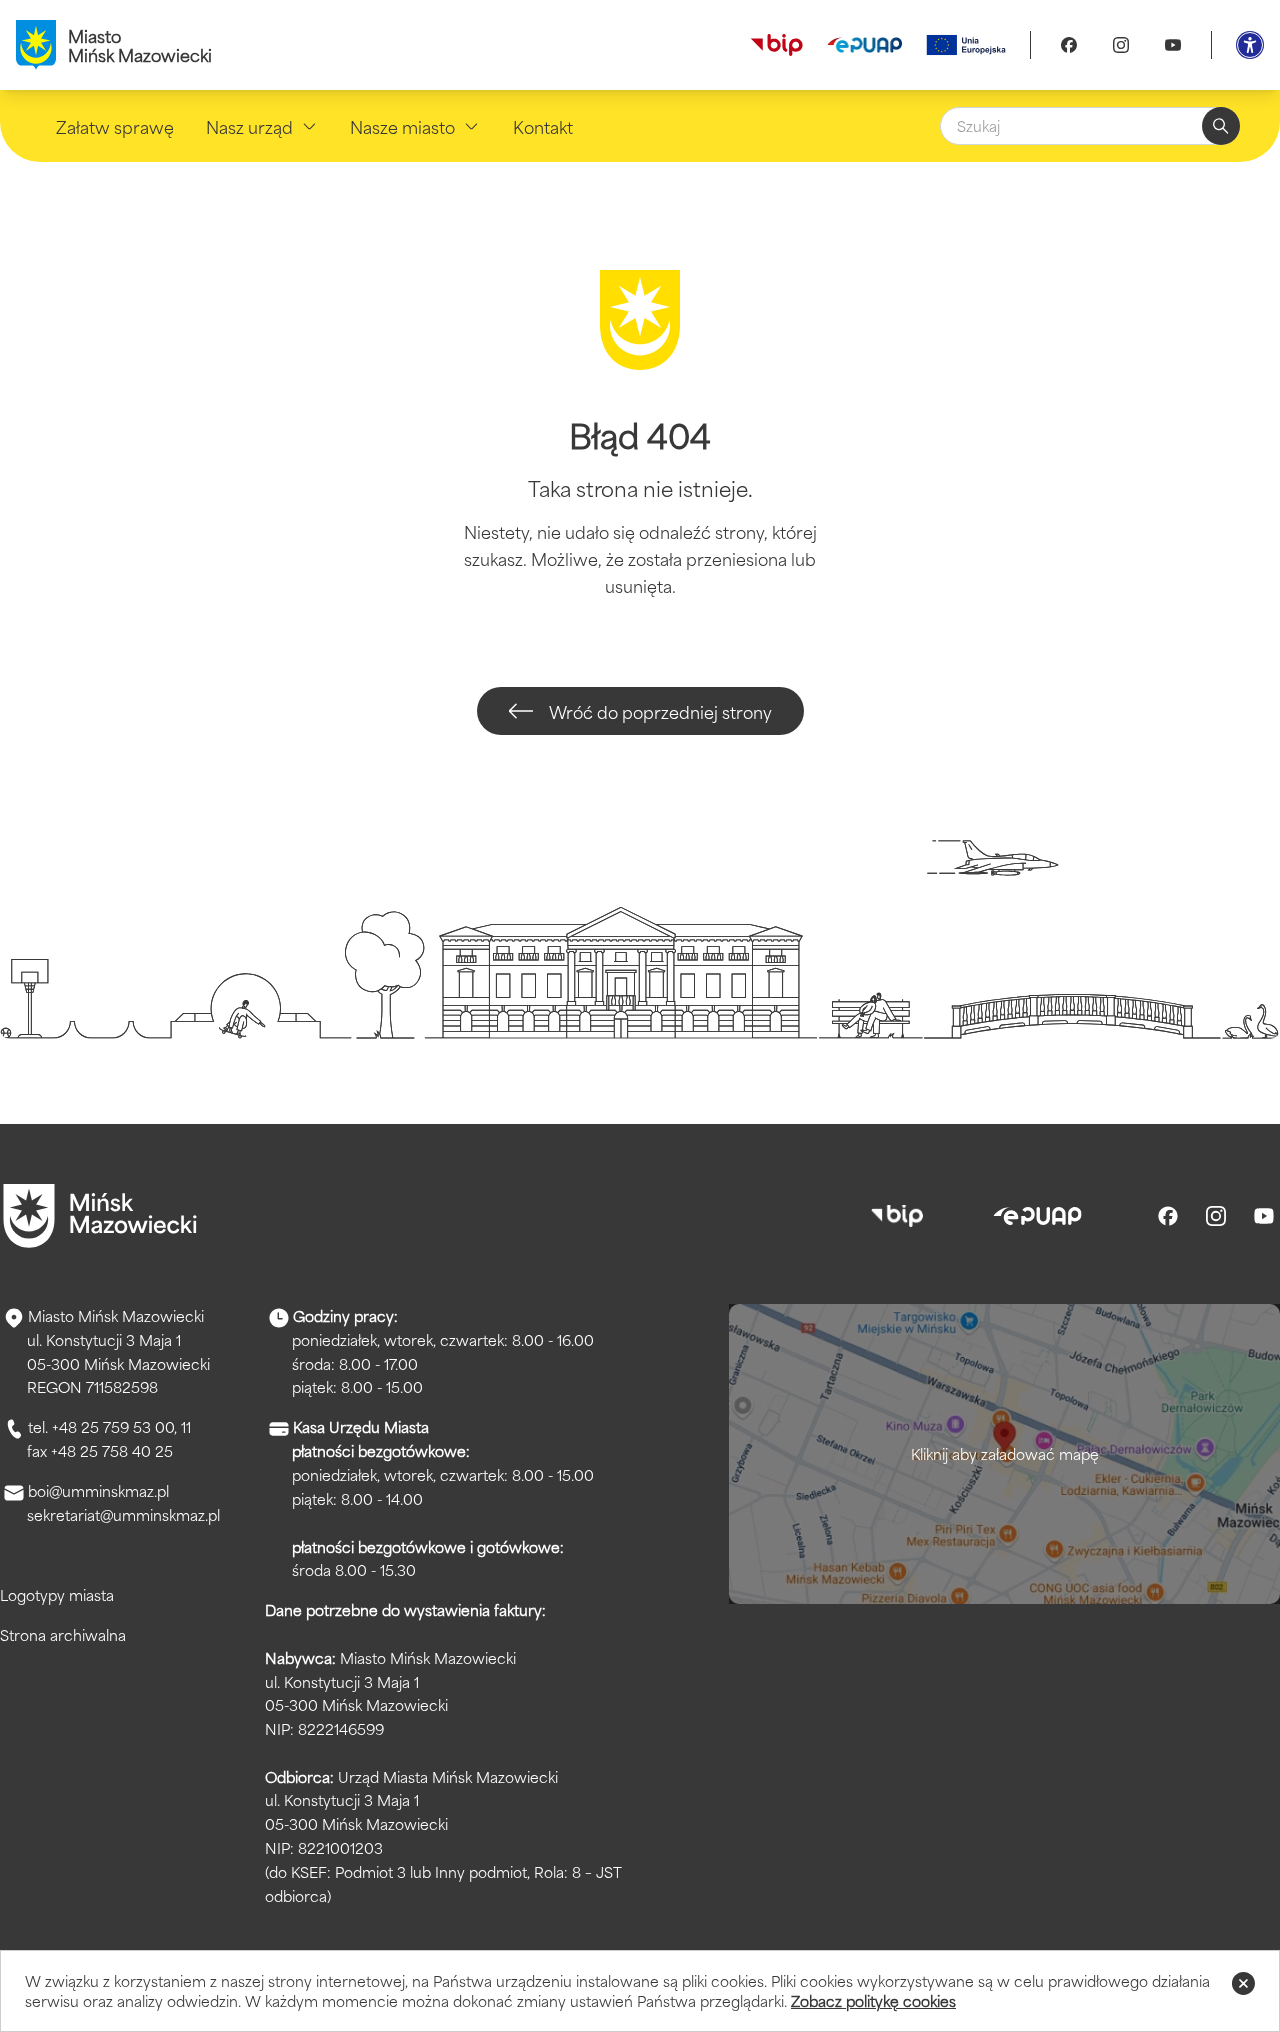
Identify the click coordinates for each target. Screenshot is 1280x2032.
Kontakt (543, 126)
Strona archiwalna (63, 1634)
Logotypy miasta (57, 1594)
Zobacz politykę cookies (873, 2000)
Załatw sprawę (115, 126)
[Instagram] (1121, 45)
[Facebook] (1069, 45)
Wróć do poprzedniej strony (660, 711)
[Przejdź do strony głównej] (100, 1216)
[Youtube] (1173, 45)
